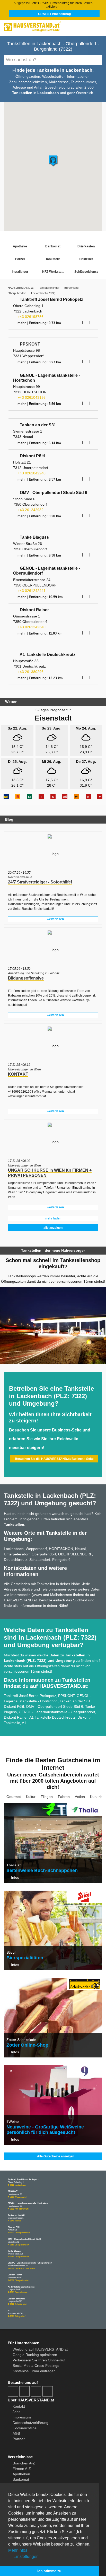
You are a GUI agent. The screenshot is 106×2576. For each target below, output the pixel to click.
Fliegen (47, 1797)
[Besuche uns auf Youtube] (36, 2391)
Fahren (64, 1797)
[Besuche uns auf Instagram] (24, 2391)
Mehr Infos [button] (18, 2550)
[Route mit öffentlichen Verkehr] (79, 322)
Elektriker (86, 259)
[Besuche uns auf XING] (48, 2391)
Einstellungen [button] (25, 2557)
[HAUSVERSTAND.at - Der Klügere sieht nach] (53, 26)
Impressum (22, 2417)
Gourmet (14, 1797)
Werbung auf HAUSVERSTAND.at (40, 2349)
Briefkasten (86, 246)
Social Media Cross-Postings (36, 2366)
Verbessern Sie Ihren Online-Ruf (39, 2360)
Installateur (20, 272)
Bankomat (53, 246)
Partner (19, 2439)
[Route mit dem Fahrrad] (86, 322)
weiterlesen (55, 919)
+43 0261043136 (31, 397)
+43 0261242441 (31, 591)
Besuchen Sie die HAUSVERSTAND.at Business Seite (54, 1459)
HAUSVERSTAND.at (21, 288)
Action (80, 1797)
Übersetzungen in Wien (24, 1069)
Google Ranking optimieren (35, 2355)
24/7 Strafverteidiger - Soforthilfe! (40, 882)
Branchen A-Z (24, 2463)
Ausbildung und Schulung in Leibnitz (34, 973)
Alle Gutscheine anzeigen (55, 2156)
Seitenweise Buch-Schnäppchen (42, 1870)
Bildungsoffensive (26, 978)
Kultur (31, 1797)
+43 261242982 (30, 510)
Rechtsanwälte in (20, 877)
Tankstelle (53, 259)
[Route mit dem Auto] (73, 322)
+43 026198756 (30, 317)
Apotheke (20, 246)
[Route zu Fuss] (93, 322)
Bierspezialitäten (25, 1958)
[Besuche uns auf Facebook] (13, 2391)
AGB (16, 2433)
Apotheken (21, 2474)
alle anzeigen (53, 1228)
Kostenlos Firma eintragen (34, 2371)
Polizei (20, 259)
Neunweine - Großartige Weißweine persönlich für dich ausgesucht (45, 2130)
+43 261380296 (30, 672)
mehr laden (53, 1218)
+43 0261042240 (31, 473)
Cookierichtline (25, 2428)
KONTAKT (18, 1074)
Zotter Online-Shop (27, 2045)
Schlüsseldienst (86, 272)
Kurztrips (97, 1797)
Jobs (16, 2412)
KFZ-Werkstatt (53, 272)
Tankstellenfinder (49, 288)
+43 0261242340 (31, 627)
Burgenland (71, 288)
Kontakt (19, 2406)
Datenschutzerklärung (30, 2423)
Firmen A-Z (22, 2469)
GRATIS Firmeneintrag (54, 14)
